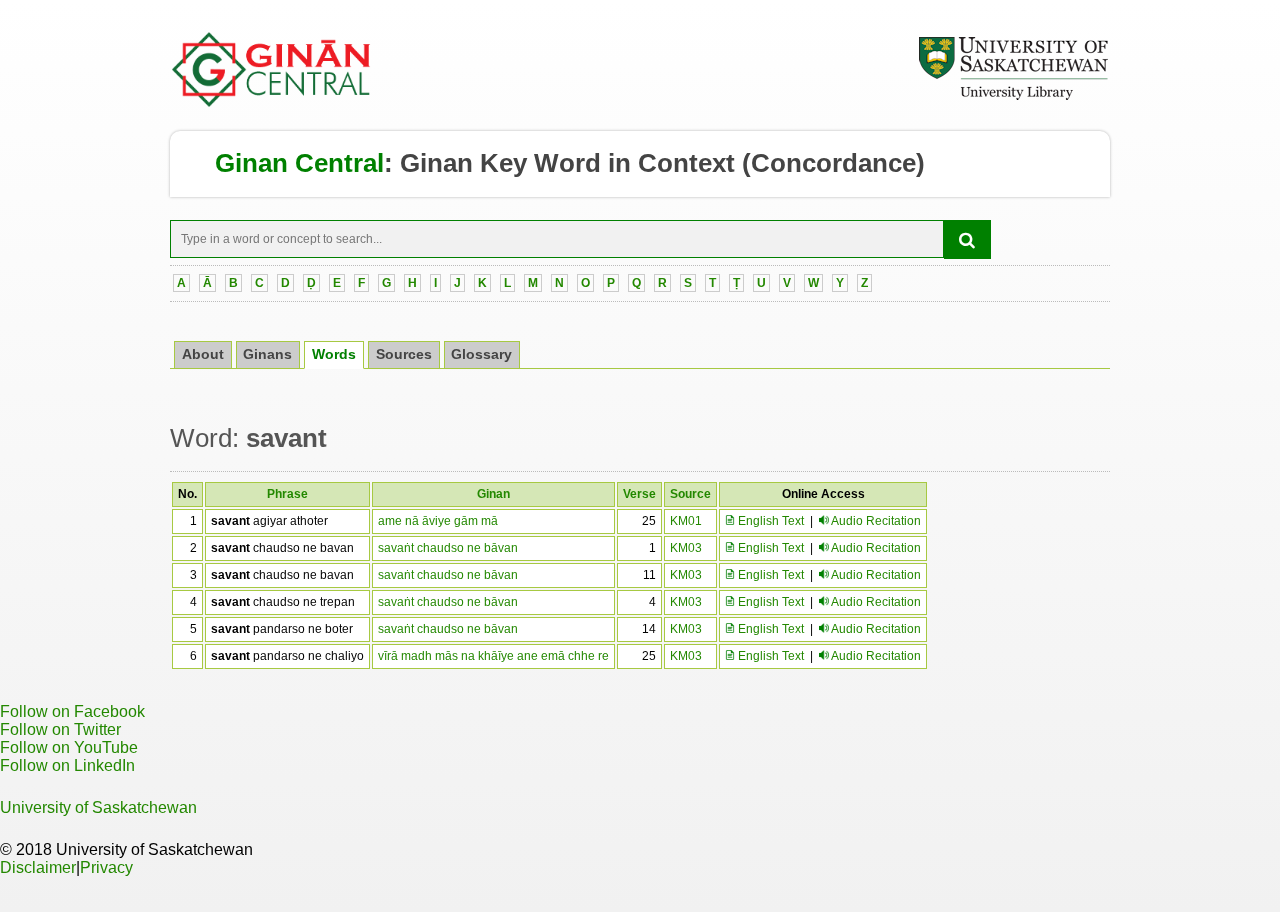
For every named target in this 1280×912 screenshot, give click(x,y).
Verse (639, 494)
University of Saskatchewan (98, 807)
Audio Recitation (876, 521)
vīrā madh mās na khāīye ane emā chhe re (493, 656)
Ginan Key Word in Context (567, 163)
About (203, 354)
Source (690, 494)
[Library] (1013, 97)
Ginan (493, 494)
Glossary (481, 354)
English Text (769, 521)
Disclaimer (38, 867)
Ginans (267, 354)
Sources (404, 354)
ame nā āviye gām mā (438, 521)
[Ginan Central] (272, 102)
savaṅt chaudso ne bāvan (448, 548)
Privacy (106, 867)
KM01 (686, 521)
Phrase (287, 494)
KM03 (686, 548)
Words (334, 354)
